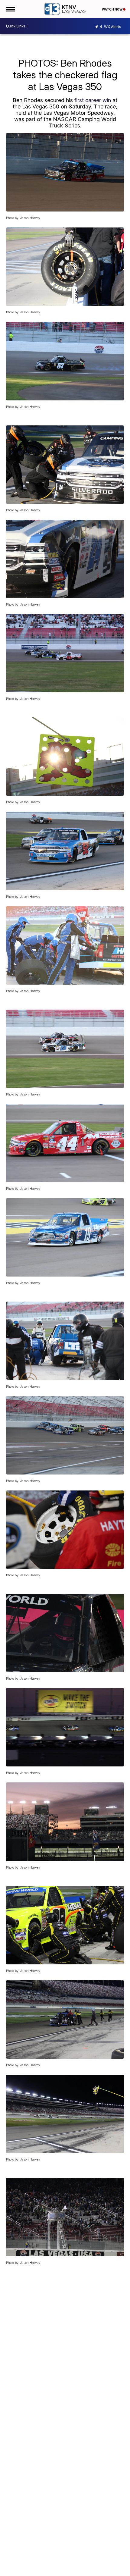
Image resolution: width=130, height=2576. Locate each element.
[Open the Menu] (10, 9)
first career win (93, 100)
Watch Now (112, 9)
